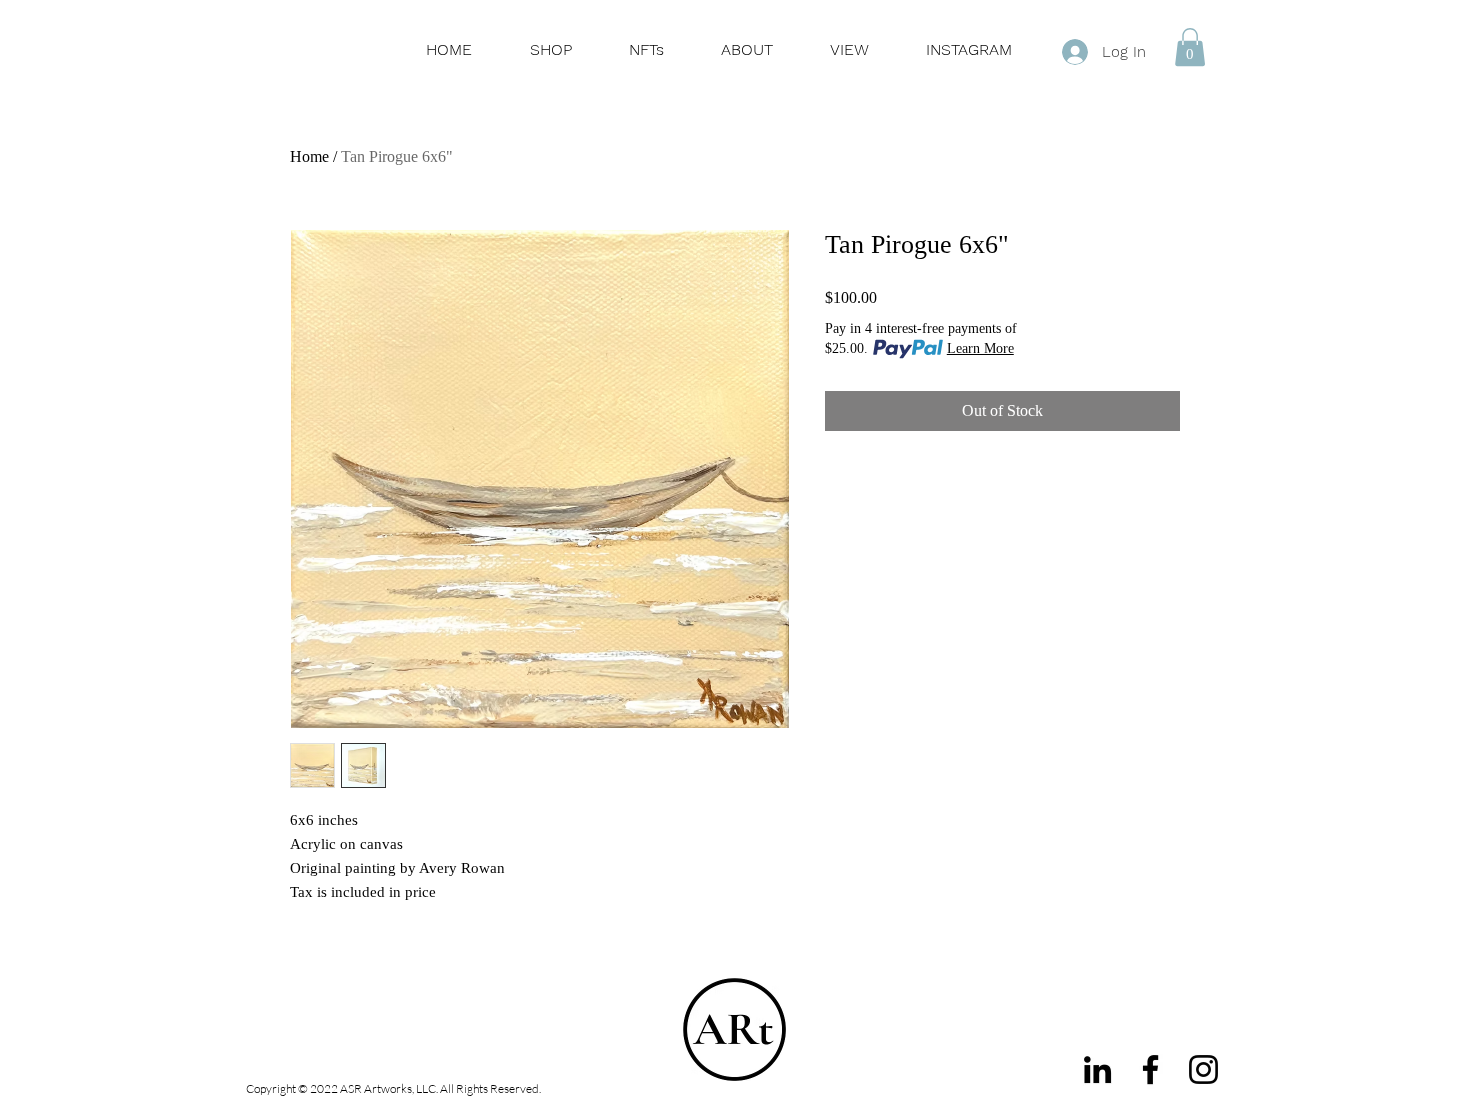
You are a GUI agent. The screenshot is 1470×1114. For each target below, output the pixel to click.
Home (309, 156)
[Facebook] (1150, 1069)
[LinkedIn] (1097, 1069)
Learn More (980, 348)
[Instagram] (1203, 1069)
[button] (1190, 47)
